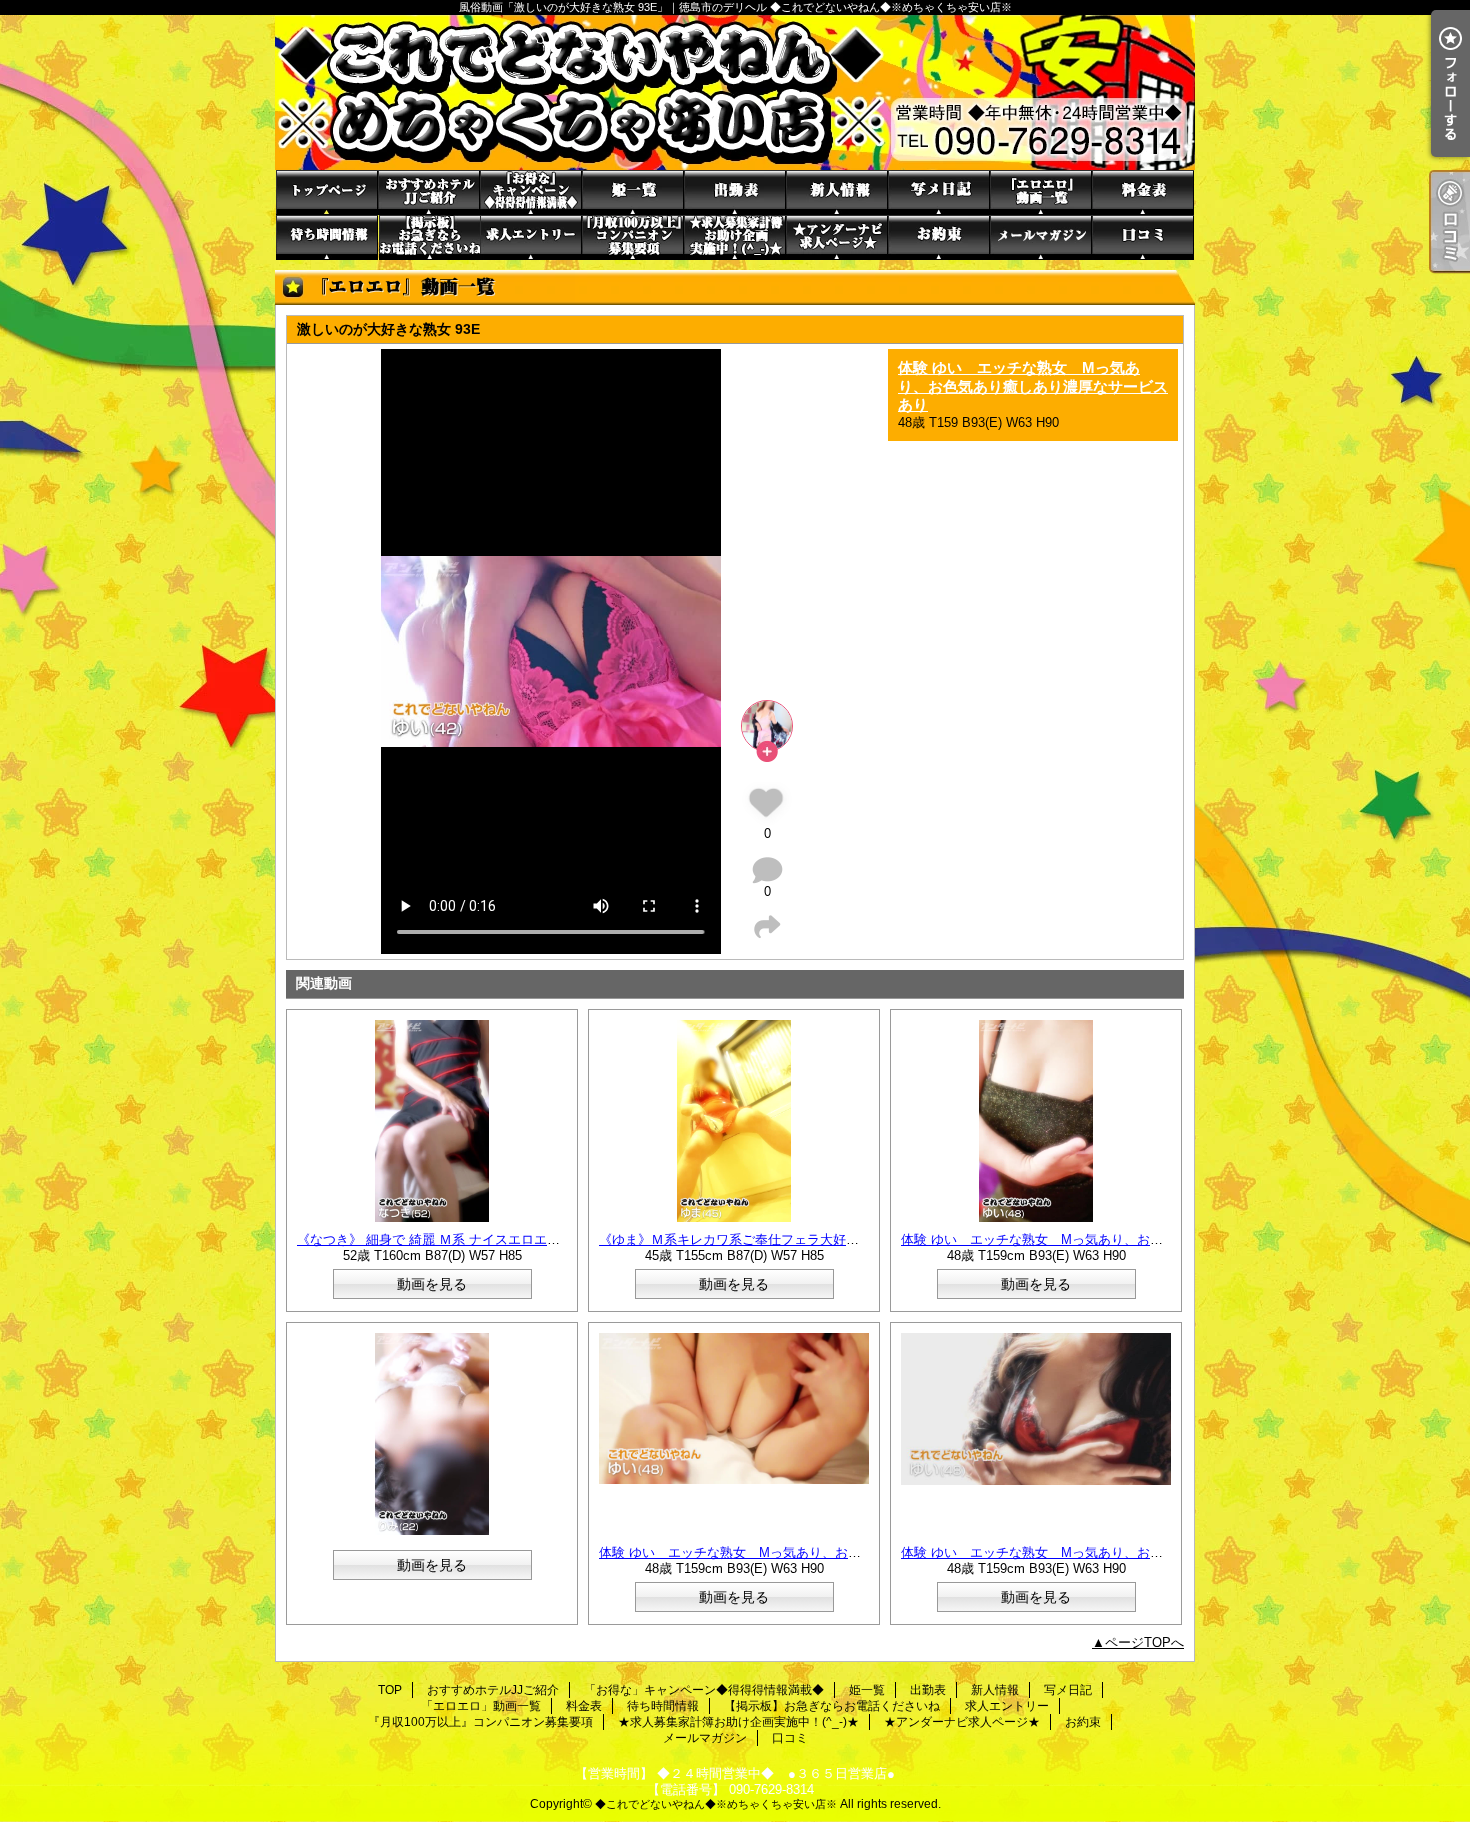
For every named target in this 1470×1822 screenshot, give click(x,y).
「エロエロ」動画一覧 (1041, 192)
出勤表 (735, 192)
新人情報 (837, 192)
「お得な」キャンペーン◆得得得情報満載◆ (531, 192)
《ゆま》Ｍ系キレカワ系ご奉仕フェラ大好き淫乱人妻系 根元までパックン (815, 1239)
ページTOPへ (1144, 1642)
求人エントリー (531, 237)
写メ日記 (939, 192)
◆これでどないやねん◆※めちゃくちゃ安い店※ (716, 1804)
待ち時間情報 (327, 237)
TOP (327, 192)
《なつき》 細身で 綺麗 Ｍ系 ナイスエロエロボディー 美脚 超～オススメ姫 (517, 1239)
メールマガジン (1041, 237)
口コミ (1143, 237)
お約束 (939, 237)
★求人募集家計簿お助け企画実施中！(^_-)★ (735, 237)
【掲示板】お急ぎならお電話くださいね (429, 237)
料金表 (1143, 192)
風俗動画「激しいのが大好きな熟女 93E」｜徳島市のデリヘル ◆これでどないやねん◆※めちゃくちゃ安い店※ (735, 92)
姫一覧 (633, 192)
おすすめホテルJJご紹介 (429, 192)
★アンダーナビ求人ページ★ (837, 237)
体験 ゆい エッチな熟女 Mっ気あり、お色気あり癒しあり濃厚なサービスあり (1033, 386)
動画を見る (432, 1284)
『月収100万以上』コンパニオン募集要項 (633, 237)
